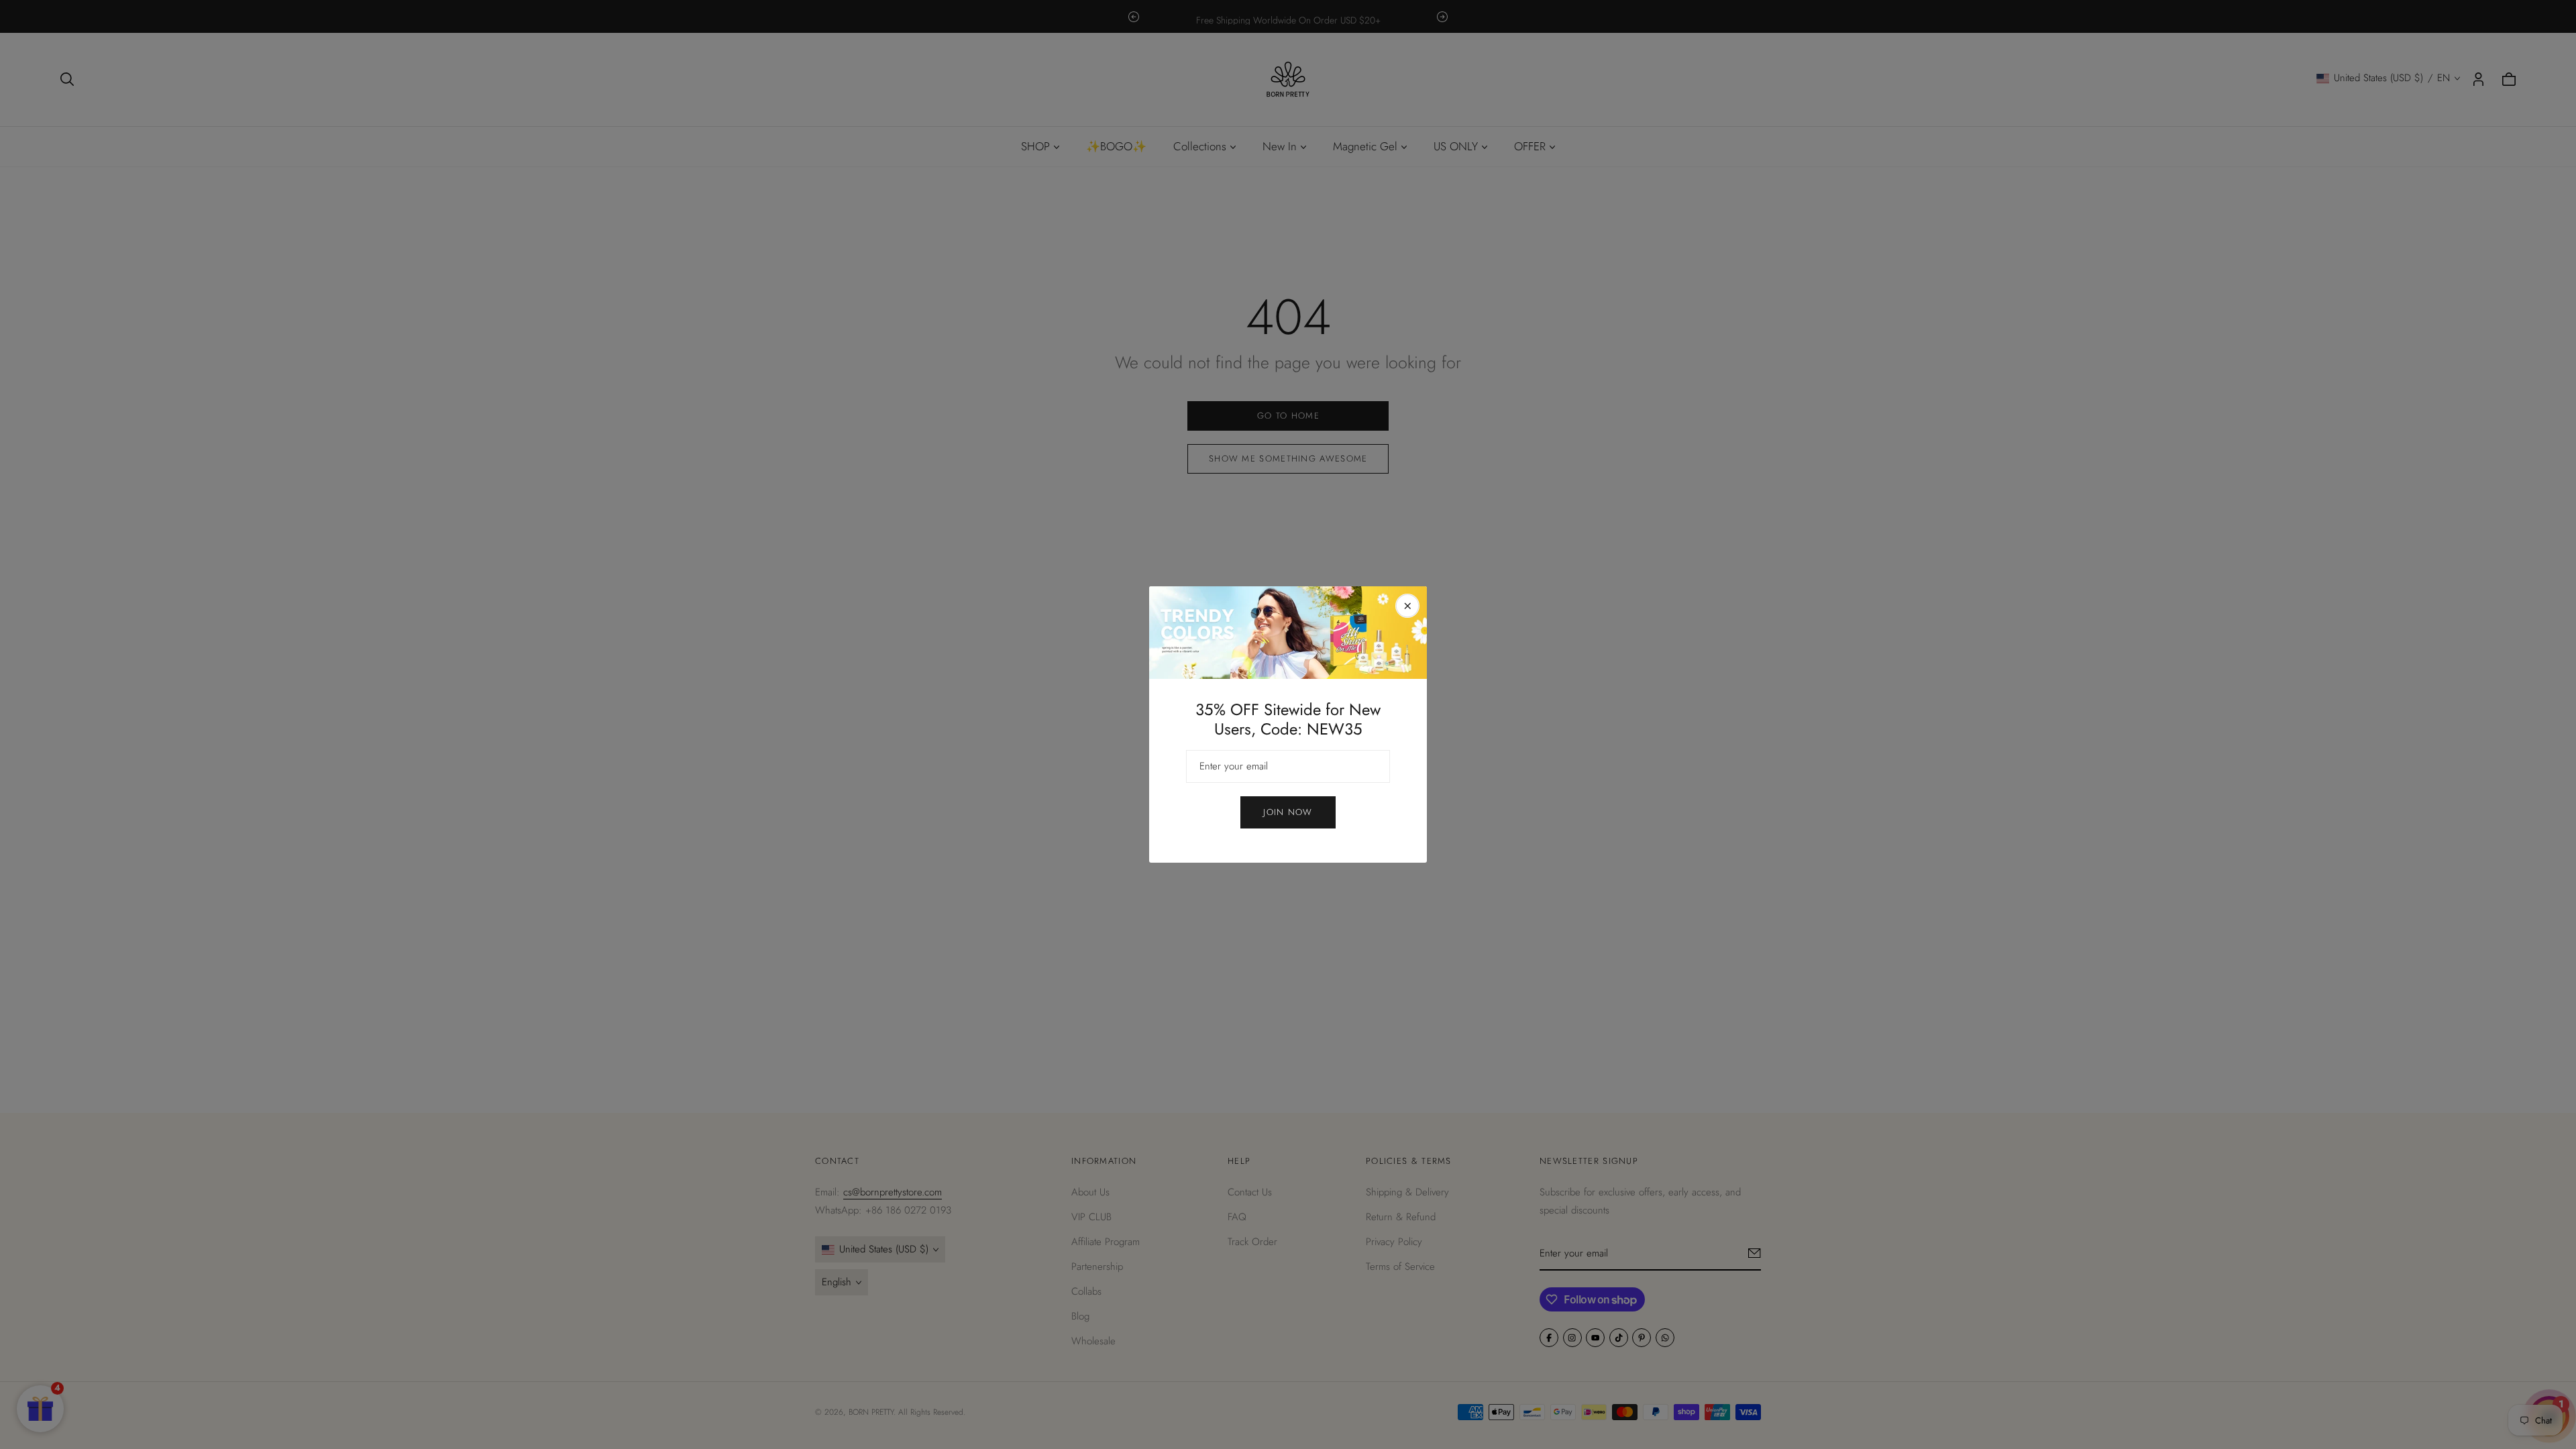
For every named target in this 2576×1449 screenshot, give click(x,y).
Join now (1288, 812)
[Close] (1407, 606)
